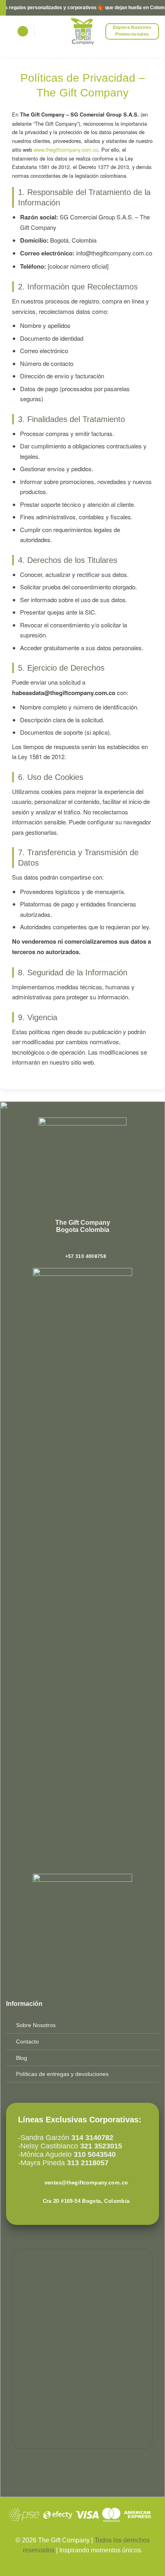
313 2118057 (87, 2163)
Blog (22, 2058)
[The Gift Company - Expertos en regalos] (83, 31)
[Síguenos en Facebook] (70, 1246)
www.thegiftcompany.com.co (66, 150)
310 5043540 (94, 2154)
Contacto (27, 2042)
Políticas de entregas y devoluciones (62, 2074)
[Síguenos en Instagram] (78, 1246)
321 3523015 (101, 2146)
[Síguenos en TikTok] (87, 1246)
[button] (23, 31)
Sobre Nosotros (36, 2025)
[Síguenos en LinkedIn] (95, 1246)
